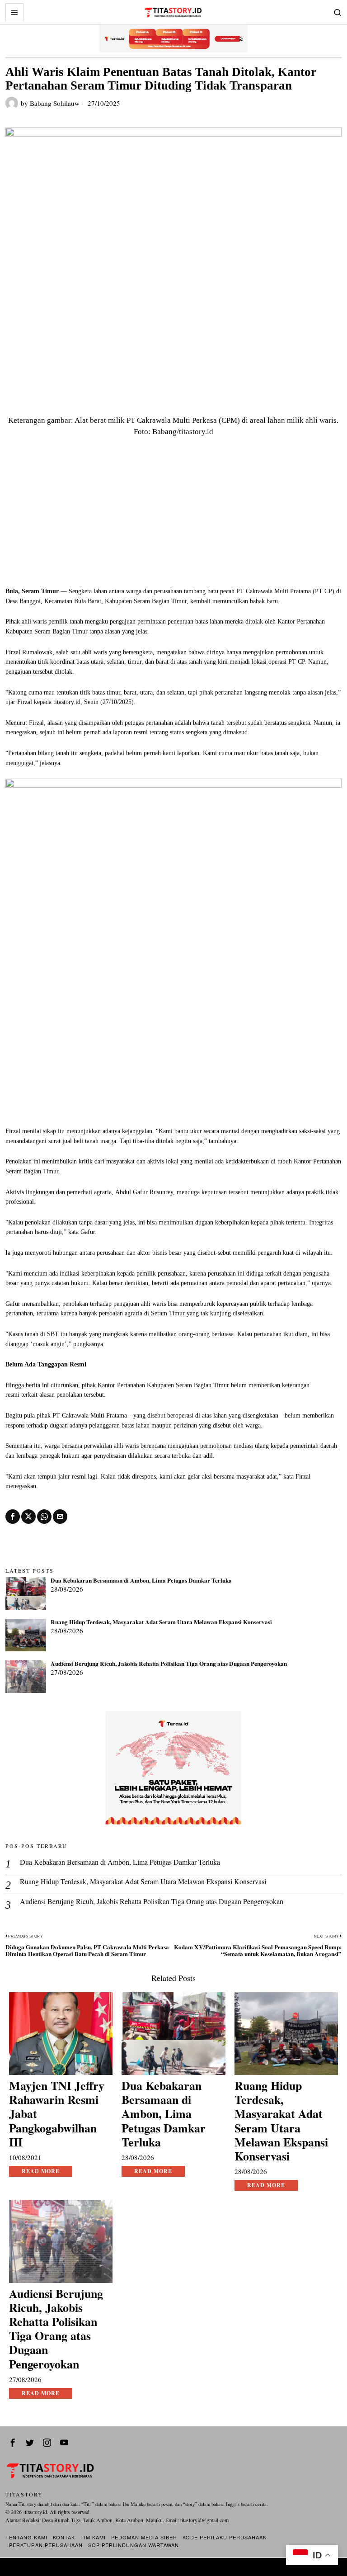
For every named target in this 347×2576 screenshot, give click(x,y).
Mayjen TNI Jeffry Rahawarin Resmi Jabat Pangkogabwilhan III (57, 2114)
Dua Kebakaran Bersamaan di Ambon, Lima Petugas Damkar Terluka (141, 1581)
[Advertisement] (174, 519)
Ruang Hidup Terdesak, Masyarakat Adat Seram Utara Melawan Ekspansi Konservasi (161, 1622)
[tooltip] (13, 1517)
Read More (41, 2171)
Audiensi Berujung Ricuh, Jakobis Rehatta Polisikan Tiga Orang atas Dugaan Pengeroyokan (169, 1664)
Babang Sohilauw (55, 103)
